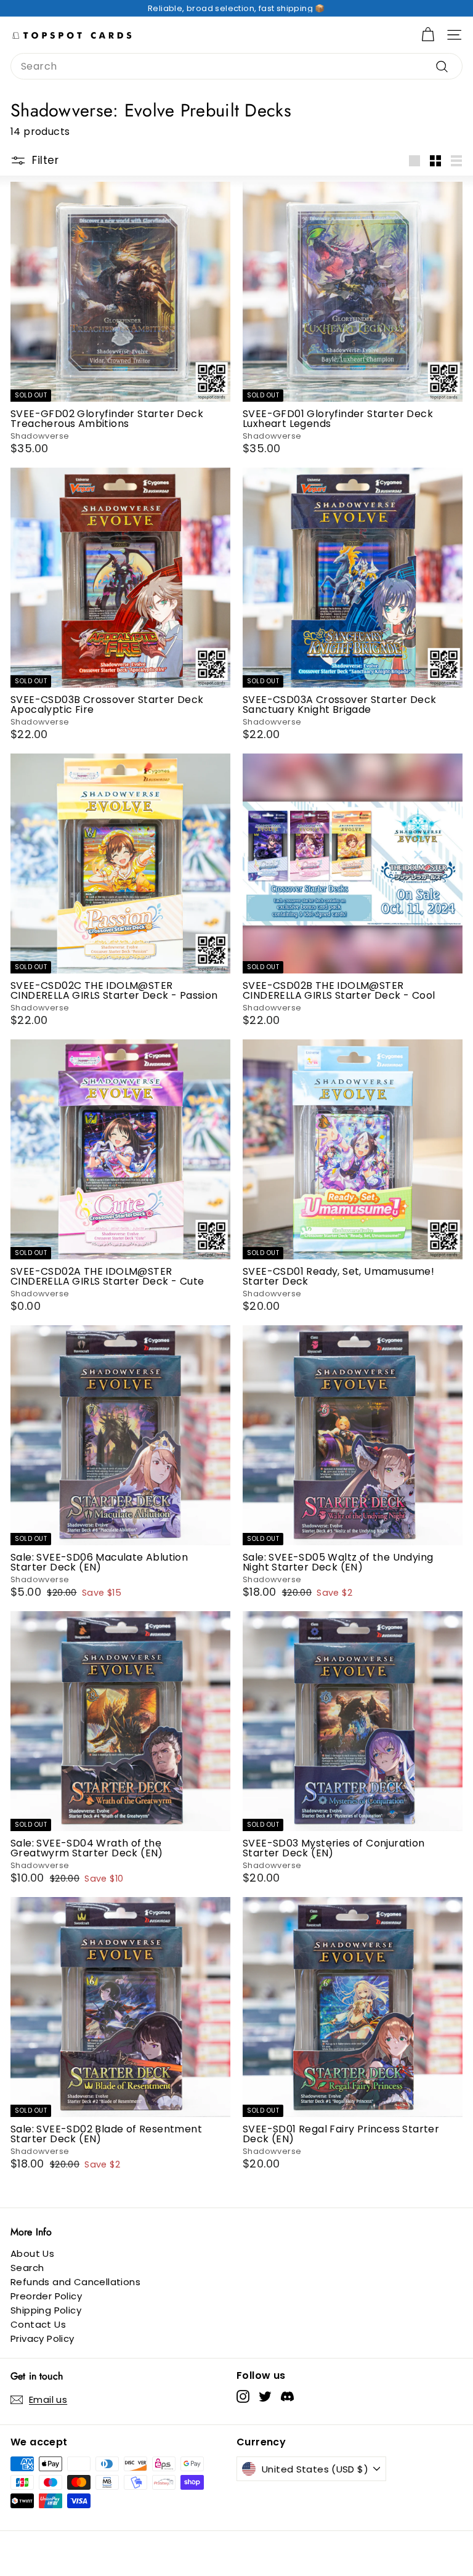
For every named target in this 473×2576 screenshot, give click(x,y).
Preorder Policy (46, 2296)
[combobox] (236, 66)
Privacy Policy (42, 2338)
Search (27, 2268)
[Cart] (428, 35)
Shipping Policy (46, 2310)
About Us (32, 2253)
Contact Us (38, 2324)
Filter (45, 160)
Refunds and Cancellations (75, 2282)
